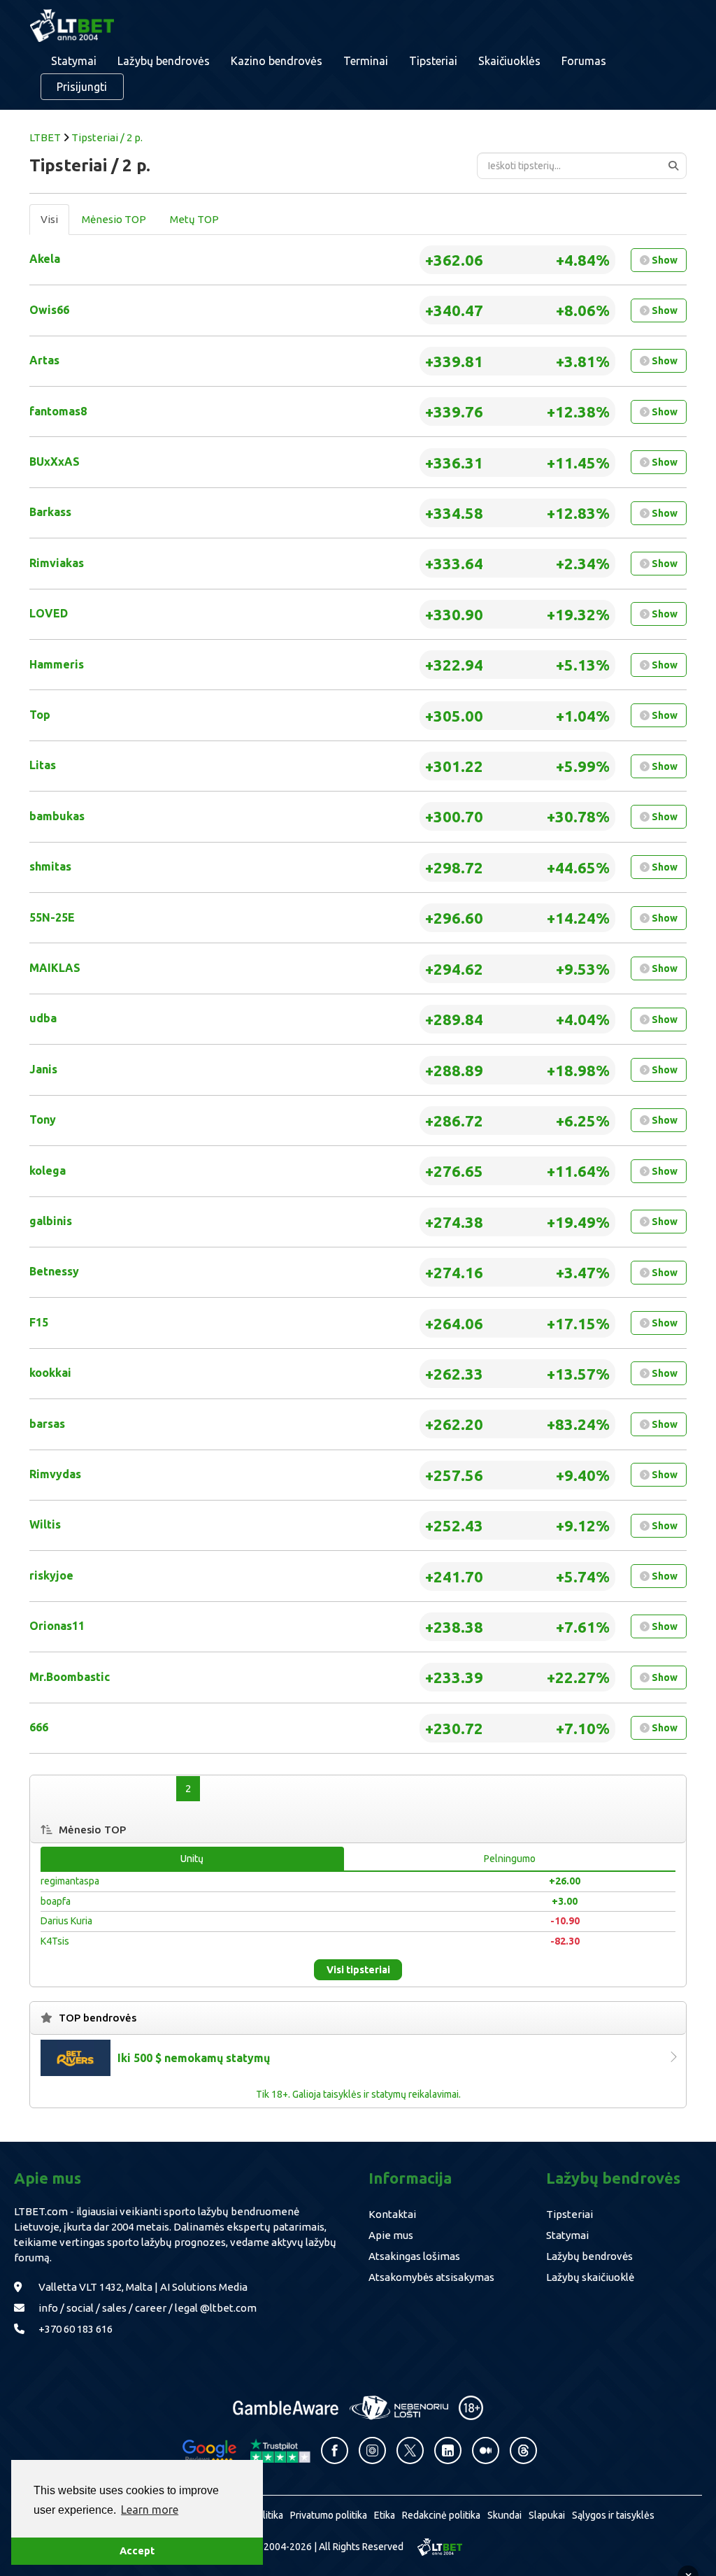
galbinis (51, 1221)
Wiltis (45, 1524)
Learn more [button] (150, 2510)
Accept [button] (137, 2551)
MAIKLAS (55, 968)
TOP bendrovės (98, 2018)
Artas (44, 360)
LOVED (49, 613)
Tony (43, 1119)
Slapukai (547, 2515)
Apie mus (391, 2235)
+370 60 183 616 (76, 2329)
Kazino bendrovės (277, 61)
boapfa (56, 1901)
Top (40, 715)
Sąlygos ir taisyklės (613, 2515)
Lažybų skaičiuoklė (590, 2277)
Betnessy (54, 1271)
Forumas (584, 61)
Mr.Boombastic (70, 1677)
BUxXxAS (55, 461)
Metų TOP (194, 219)
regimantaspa (70, 1881)
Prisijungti (82, 87)
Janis (43, 1069)
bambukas (57, 816)
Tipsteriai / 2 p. (107, 137)
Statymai (567, 2235)
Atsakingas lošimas (414, 2256)
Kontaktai (392, 2214)
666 (39, 1727)
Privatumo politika (329, 2515)
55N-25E (52, 917)
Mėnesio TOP (114, 219)
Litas (43, 765)
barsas (47, 1424)
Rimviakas (57, 563)
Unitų (192, 1859)
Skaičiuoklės (509, 61)
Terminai (366, 61)
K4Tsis (55, 1941)
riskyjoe (51, 1575)
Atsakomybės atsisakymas (431, 2277)
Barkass (50, 512)
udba (43, 1018)
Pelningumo (510, 1859)
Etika (385, 2515)
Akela (45, 259)
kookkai (50, 1373)
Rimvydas (55, 1474)
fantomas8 (58, 411)
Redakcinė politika (441, 2515)
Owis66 (49, 310)
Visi (49, 219)
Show (664, 260)
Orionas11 (57, 1626)
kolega (48, 1171)
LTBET (45, 137)
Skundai (504, 2515)
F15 (39, 1322)
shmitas (50, 866)
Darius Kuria (66, 1921)
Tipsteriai (433, 61)
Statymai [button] (74, 61)
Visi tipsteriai (358, 1970)
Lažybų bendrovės (164, 61)
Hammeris (57, 664)
